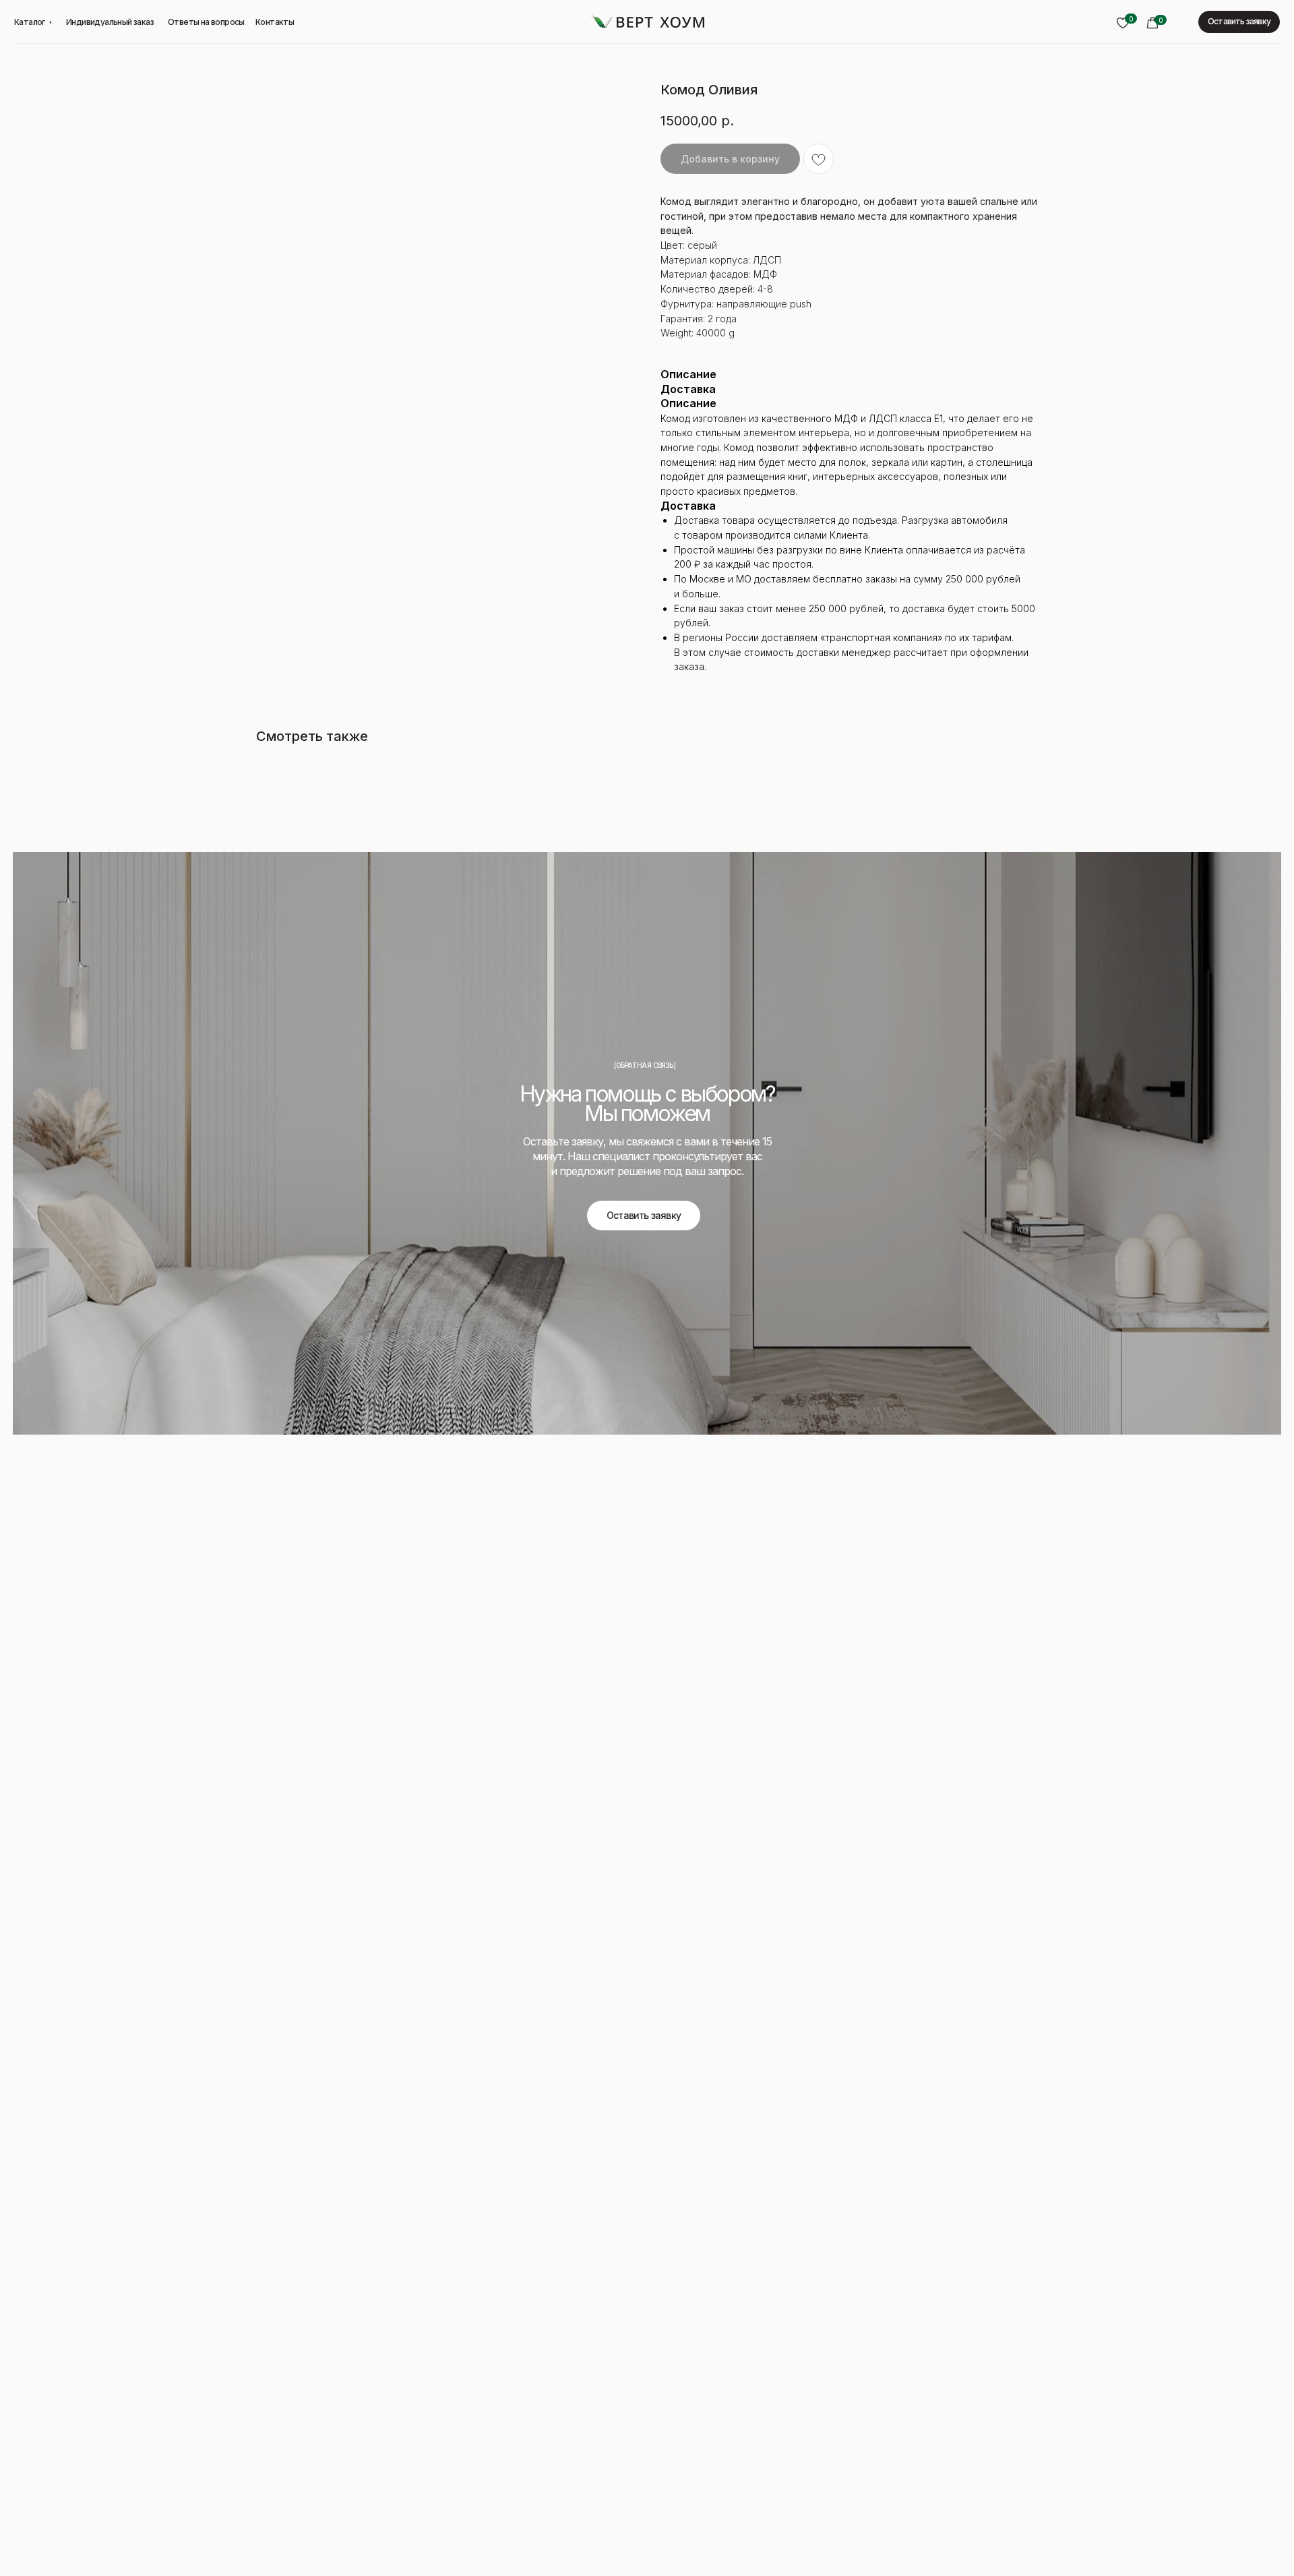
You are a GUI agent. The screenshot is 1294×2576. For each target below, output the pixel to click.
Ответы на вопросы (206, 22)
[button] (1239, 22)
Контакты (275, 22)
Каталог (30, 22)
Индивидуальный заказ (110, 22)
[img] (647, 21)
